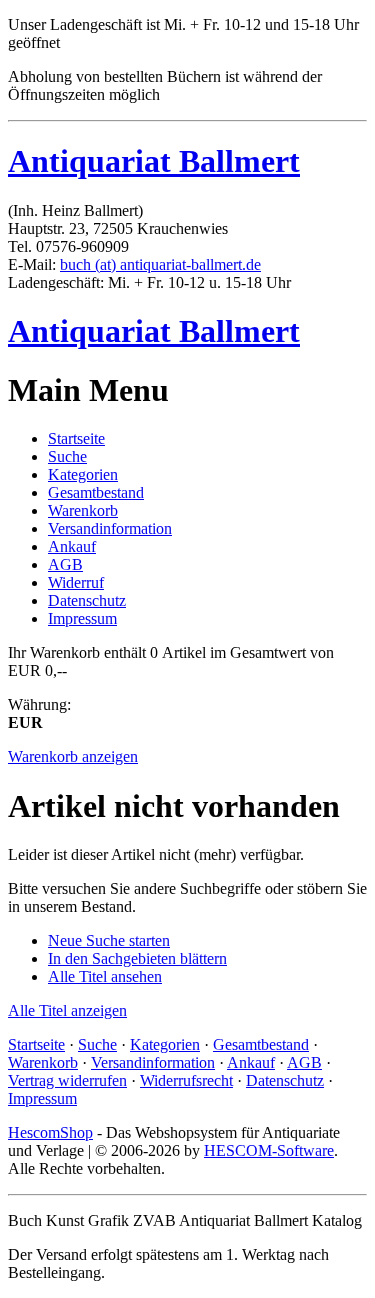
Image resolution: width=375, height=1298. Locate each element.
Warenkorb (83, 510)
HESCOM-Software (269, 1150)
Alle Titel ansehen (105, 976)
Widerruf (76, 582)
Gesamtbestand (96, 492)
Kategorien (83, 474)
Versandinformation (110, 528)
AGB (65, 564)
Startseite (76, 438)
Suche (67, 456)
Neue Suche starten (109, 940)
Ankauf (72, 546)
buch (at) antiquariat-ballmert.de (160, 264)
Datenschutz (87, 600)
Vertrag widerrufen (67, 1080)
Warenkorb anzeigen (73, 756)
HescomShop (50, 1132)
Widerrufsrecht (186, 1080)
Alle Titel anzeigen (67, 1010)
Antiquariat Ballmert (154, 161)
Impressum (82, 618)
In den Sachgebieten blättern (137, 958)
